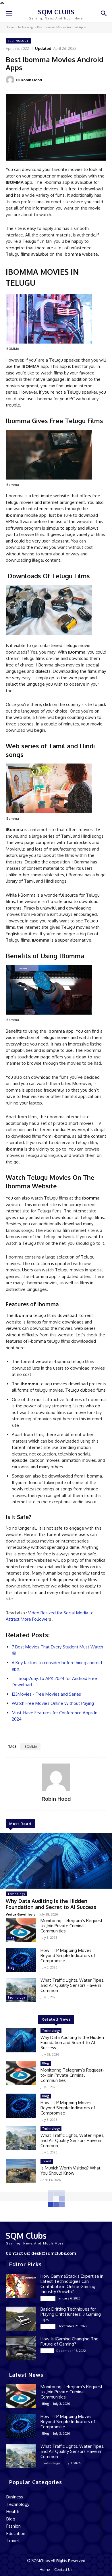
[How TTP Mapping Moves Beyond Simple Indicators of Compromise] (21, 1960)
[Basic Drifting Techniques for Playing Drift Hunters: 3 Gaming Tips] (21, 2319)
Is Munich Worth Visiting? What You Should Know (71, 2170)
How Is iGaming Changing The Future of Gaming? (69, 2341)
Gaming (48, 2298)
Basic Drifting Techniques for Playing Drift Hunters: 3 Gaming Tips (71, 2314)
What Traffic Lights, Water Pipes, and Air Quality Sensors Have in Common (72, 1985)
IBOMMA (30, 1747)
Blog (11, 1938)
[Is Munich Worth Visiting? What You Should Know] (21, 2171)
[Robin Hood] (11, 80)
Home (10, 27)
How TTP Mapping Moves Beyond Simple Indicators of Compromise (68, 1955)
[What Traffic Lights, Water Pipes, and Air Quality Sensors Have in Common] (21, 1990)
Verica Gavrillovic (21, 1914)
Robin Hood (31, 80)
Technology (26, 27)
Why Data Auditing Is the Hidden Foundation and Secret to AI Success (51, 1904)
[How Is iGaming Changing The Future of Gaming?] (21, 2348)
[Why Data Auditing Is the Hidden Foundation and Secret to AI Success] (56, 1861)
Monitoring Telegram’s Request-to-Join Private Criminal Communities (72, 1926)
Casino (47, 2351)
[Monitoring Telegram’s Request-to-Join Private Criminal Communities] (21, 1930)
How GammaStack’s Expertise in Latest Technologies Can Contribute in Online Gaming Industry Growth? (72, 2284)
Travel (47, 2161)
